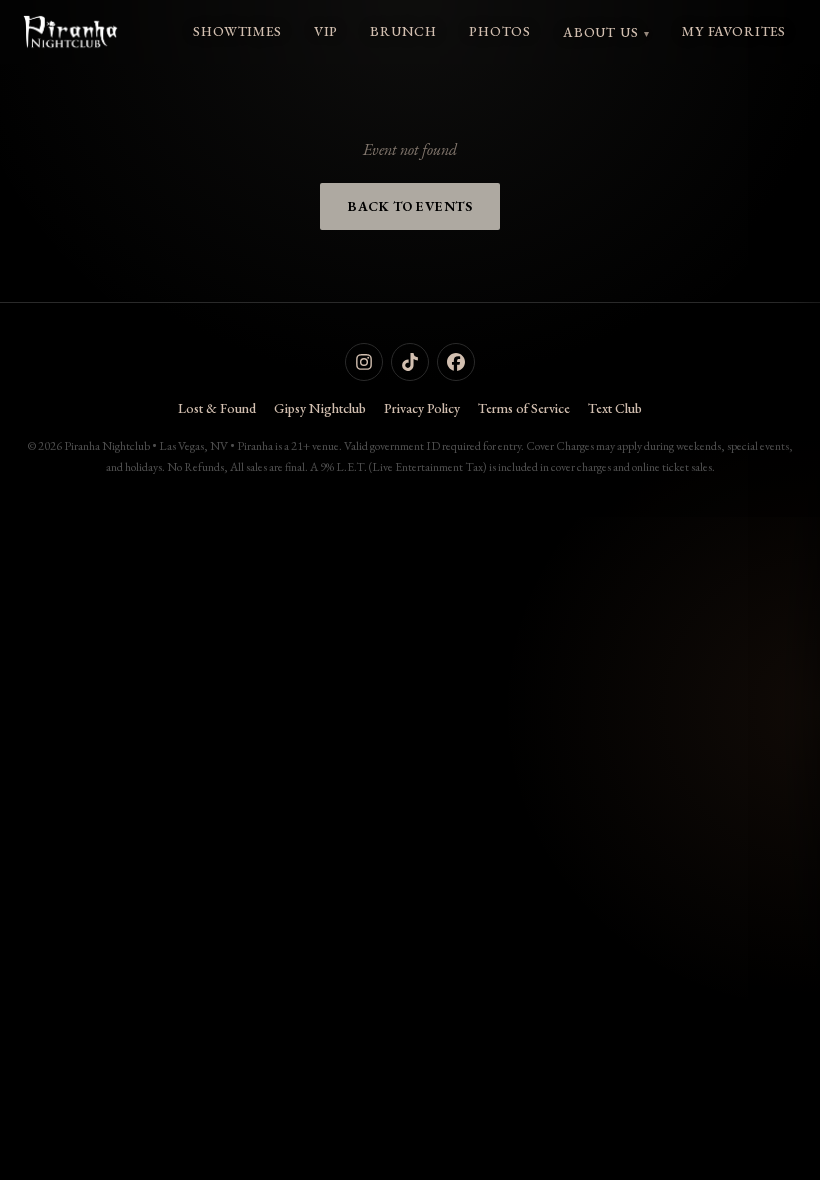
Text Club (615, 408)
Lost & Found (217, 408)
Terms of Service (524, 408)
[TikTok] (410, 362)
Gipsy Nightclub (320, 408)
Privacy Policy (422, 408)
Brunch (403, 31)
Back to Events (410, 206)
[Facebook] (456, 362)
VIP (326, 31)
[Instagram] (364, 362)
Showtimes (237, 31)
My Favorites (734, 31)
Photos (500, 31)
